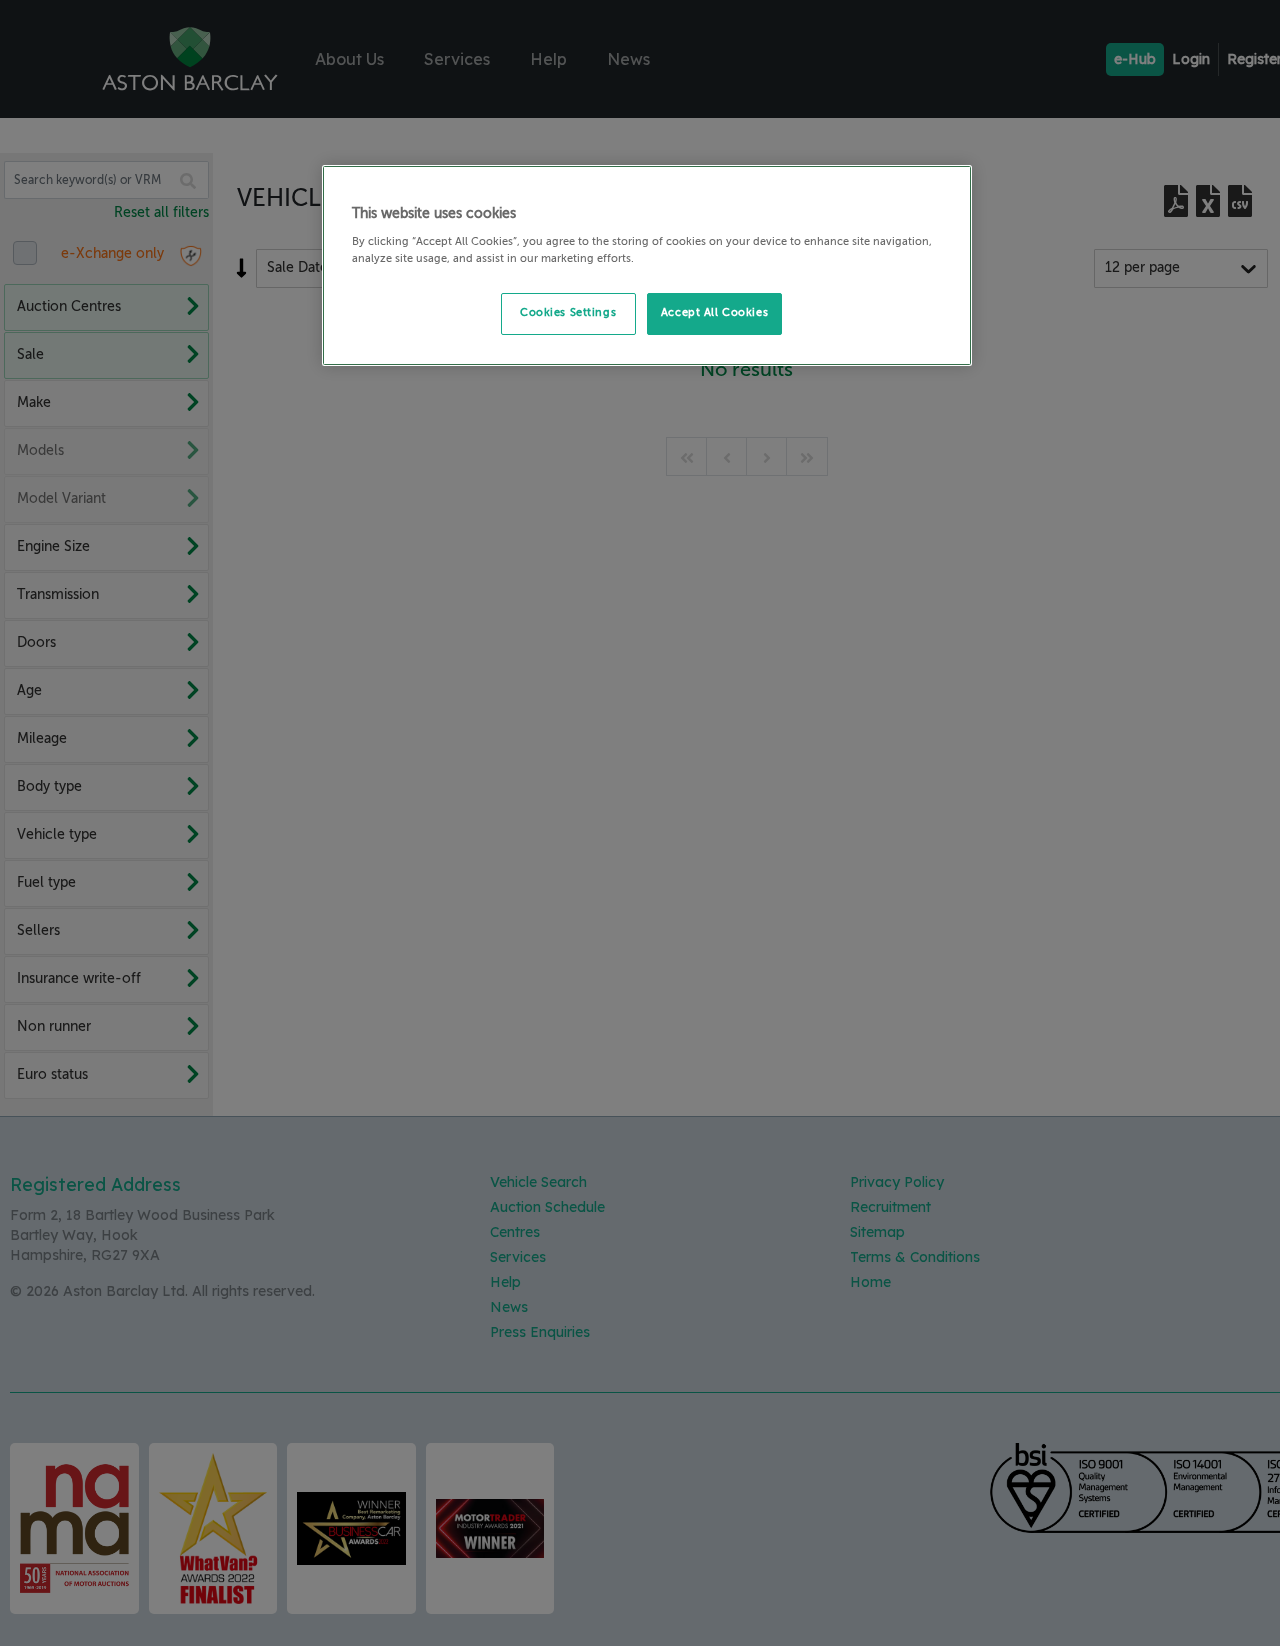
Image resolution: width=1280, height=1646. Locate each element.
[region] (647, 266)
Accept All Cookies (714, 313)
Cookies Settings (568, 313)
